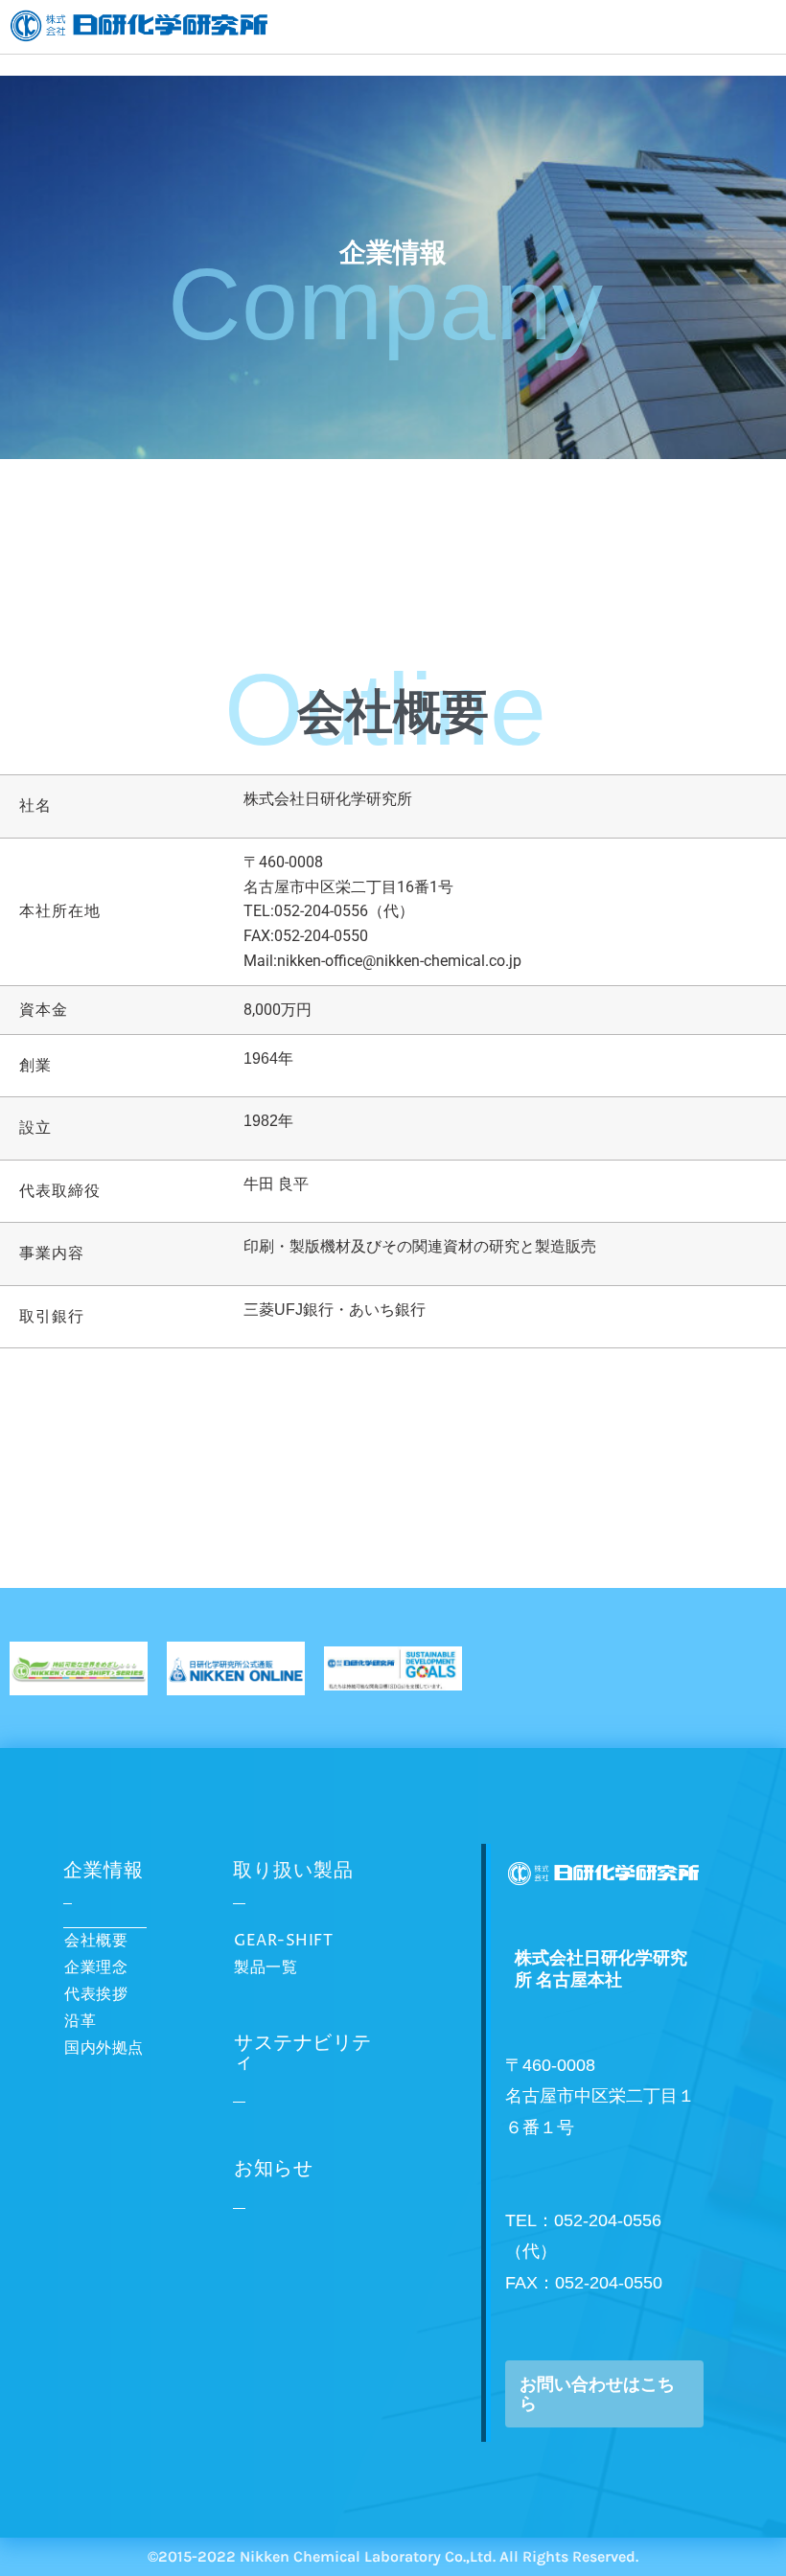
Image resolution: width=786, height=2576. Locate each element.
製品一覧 (266, 1967)
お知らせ (273, 2169)
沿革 (80, 2021)
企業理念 (96, 1967)
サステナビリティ (303, 2053)
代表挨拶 (96, 1994)
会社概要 (96, 1941)
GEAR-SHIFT (283, 1941)
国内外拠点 (104, 2048)
